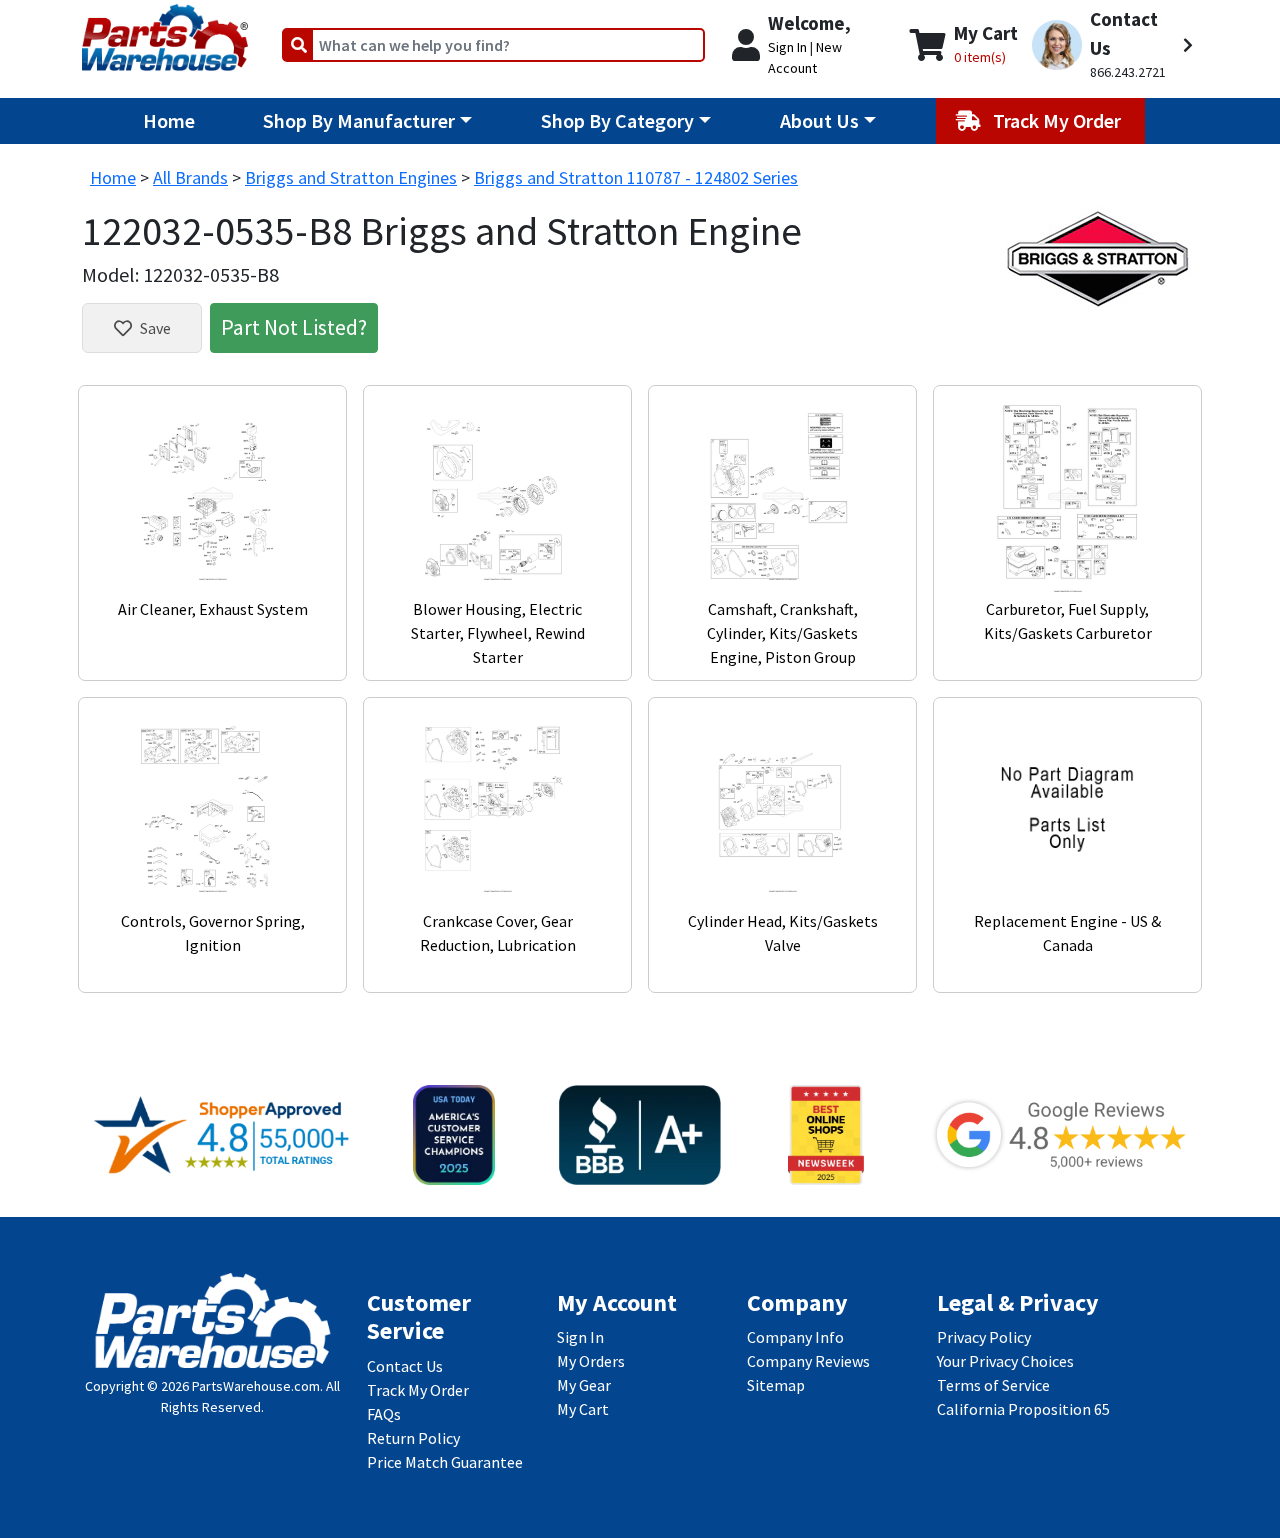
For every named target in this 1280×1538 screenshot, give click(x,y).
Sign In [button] (787, 47)
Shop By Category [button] (617, 120)
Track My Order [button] (1059, 120)
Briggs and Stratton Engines (351, 177)
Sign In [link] (580, 1337)
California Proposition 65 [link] (1023, 1409)
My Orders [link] (591, 1361)
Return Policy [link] (413, 1438)
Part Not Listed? (294, 327)
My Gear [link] (584, 1385)
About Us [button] (819, 120)
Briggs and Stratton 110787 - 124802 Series (636, 177)
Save (155, 328)
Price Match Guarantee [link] (445, 1462)
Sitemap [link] (776, 1385)
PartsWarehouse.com (256, 1386)
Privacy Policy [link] (984, 1337)
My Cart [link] (583, 1409)
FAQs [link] (384, 1414)
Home (169, 120)
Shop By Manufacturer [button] (359, 120)
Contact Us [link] (405, 1366)
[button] (1112, 45)
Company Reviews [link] (808, 1361)
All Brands (190, 177)
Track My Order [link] (418, 1390)
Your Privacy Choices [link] (1005, 1361)
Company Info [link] (795, 1337)
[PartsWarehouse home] (165, 31)
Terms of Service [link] (993, 1385)
